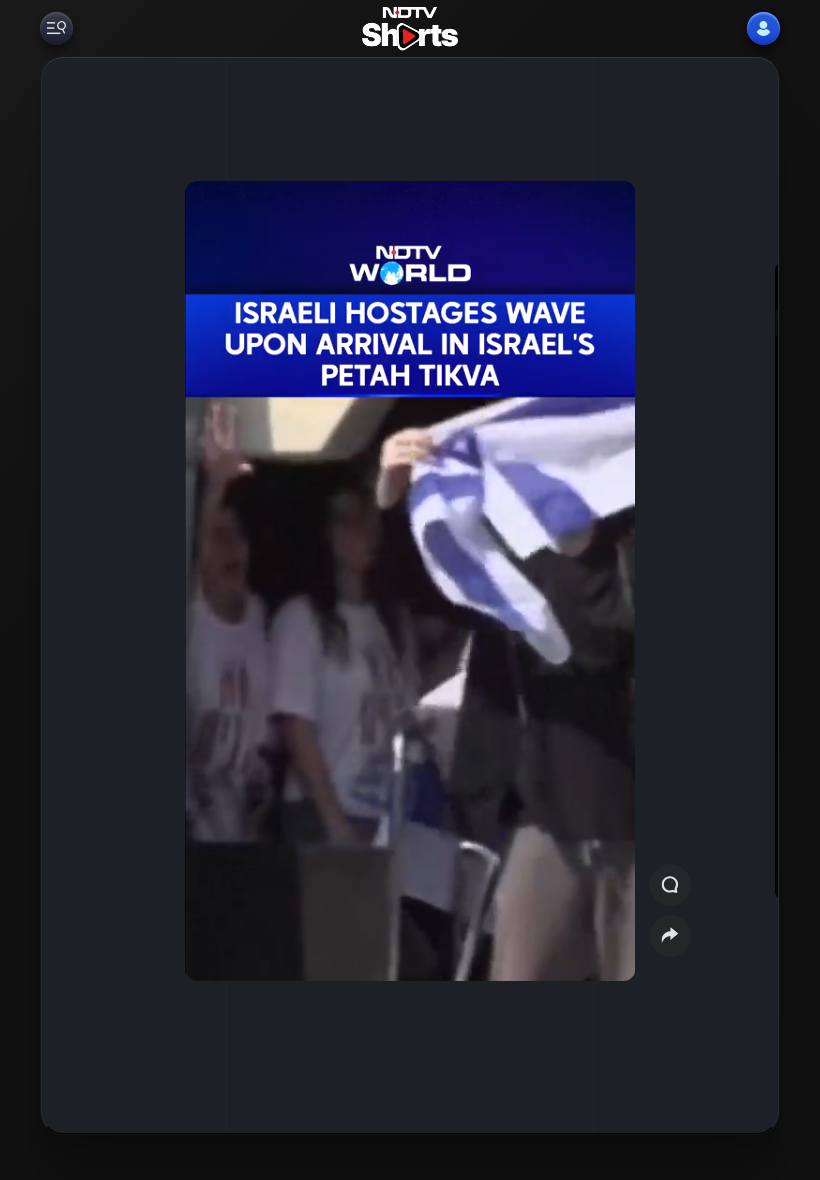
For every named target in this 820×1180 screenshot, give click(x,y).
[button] (733, 595)
